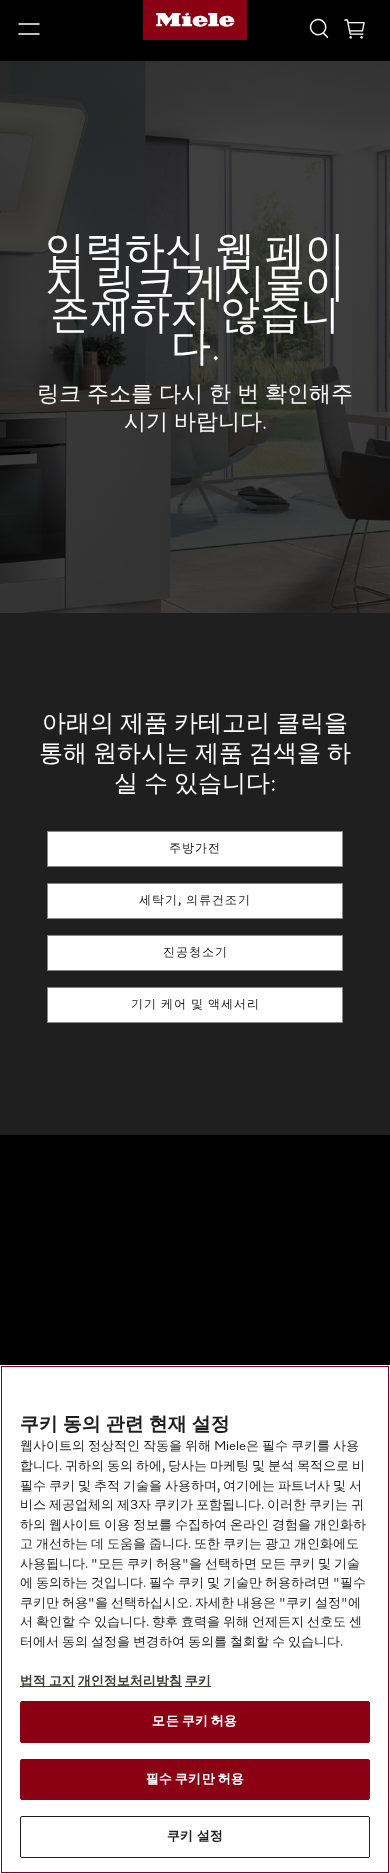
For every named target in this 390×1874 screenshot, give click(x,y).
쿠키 (198, 1681)
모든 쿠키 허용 (194, 1721)
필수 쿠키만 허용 (195, 1779)
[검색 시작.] (319, 27)
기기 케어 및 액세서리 (195, 1005)
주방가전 (195, 849)
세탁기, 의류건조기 (195, 901)
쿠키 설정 (195, 1836)
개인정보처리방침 (130, 1681)
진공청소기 (195, 953)
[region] (195, 1619)
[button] (65, 29)
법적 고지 (47, 1681)
